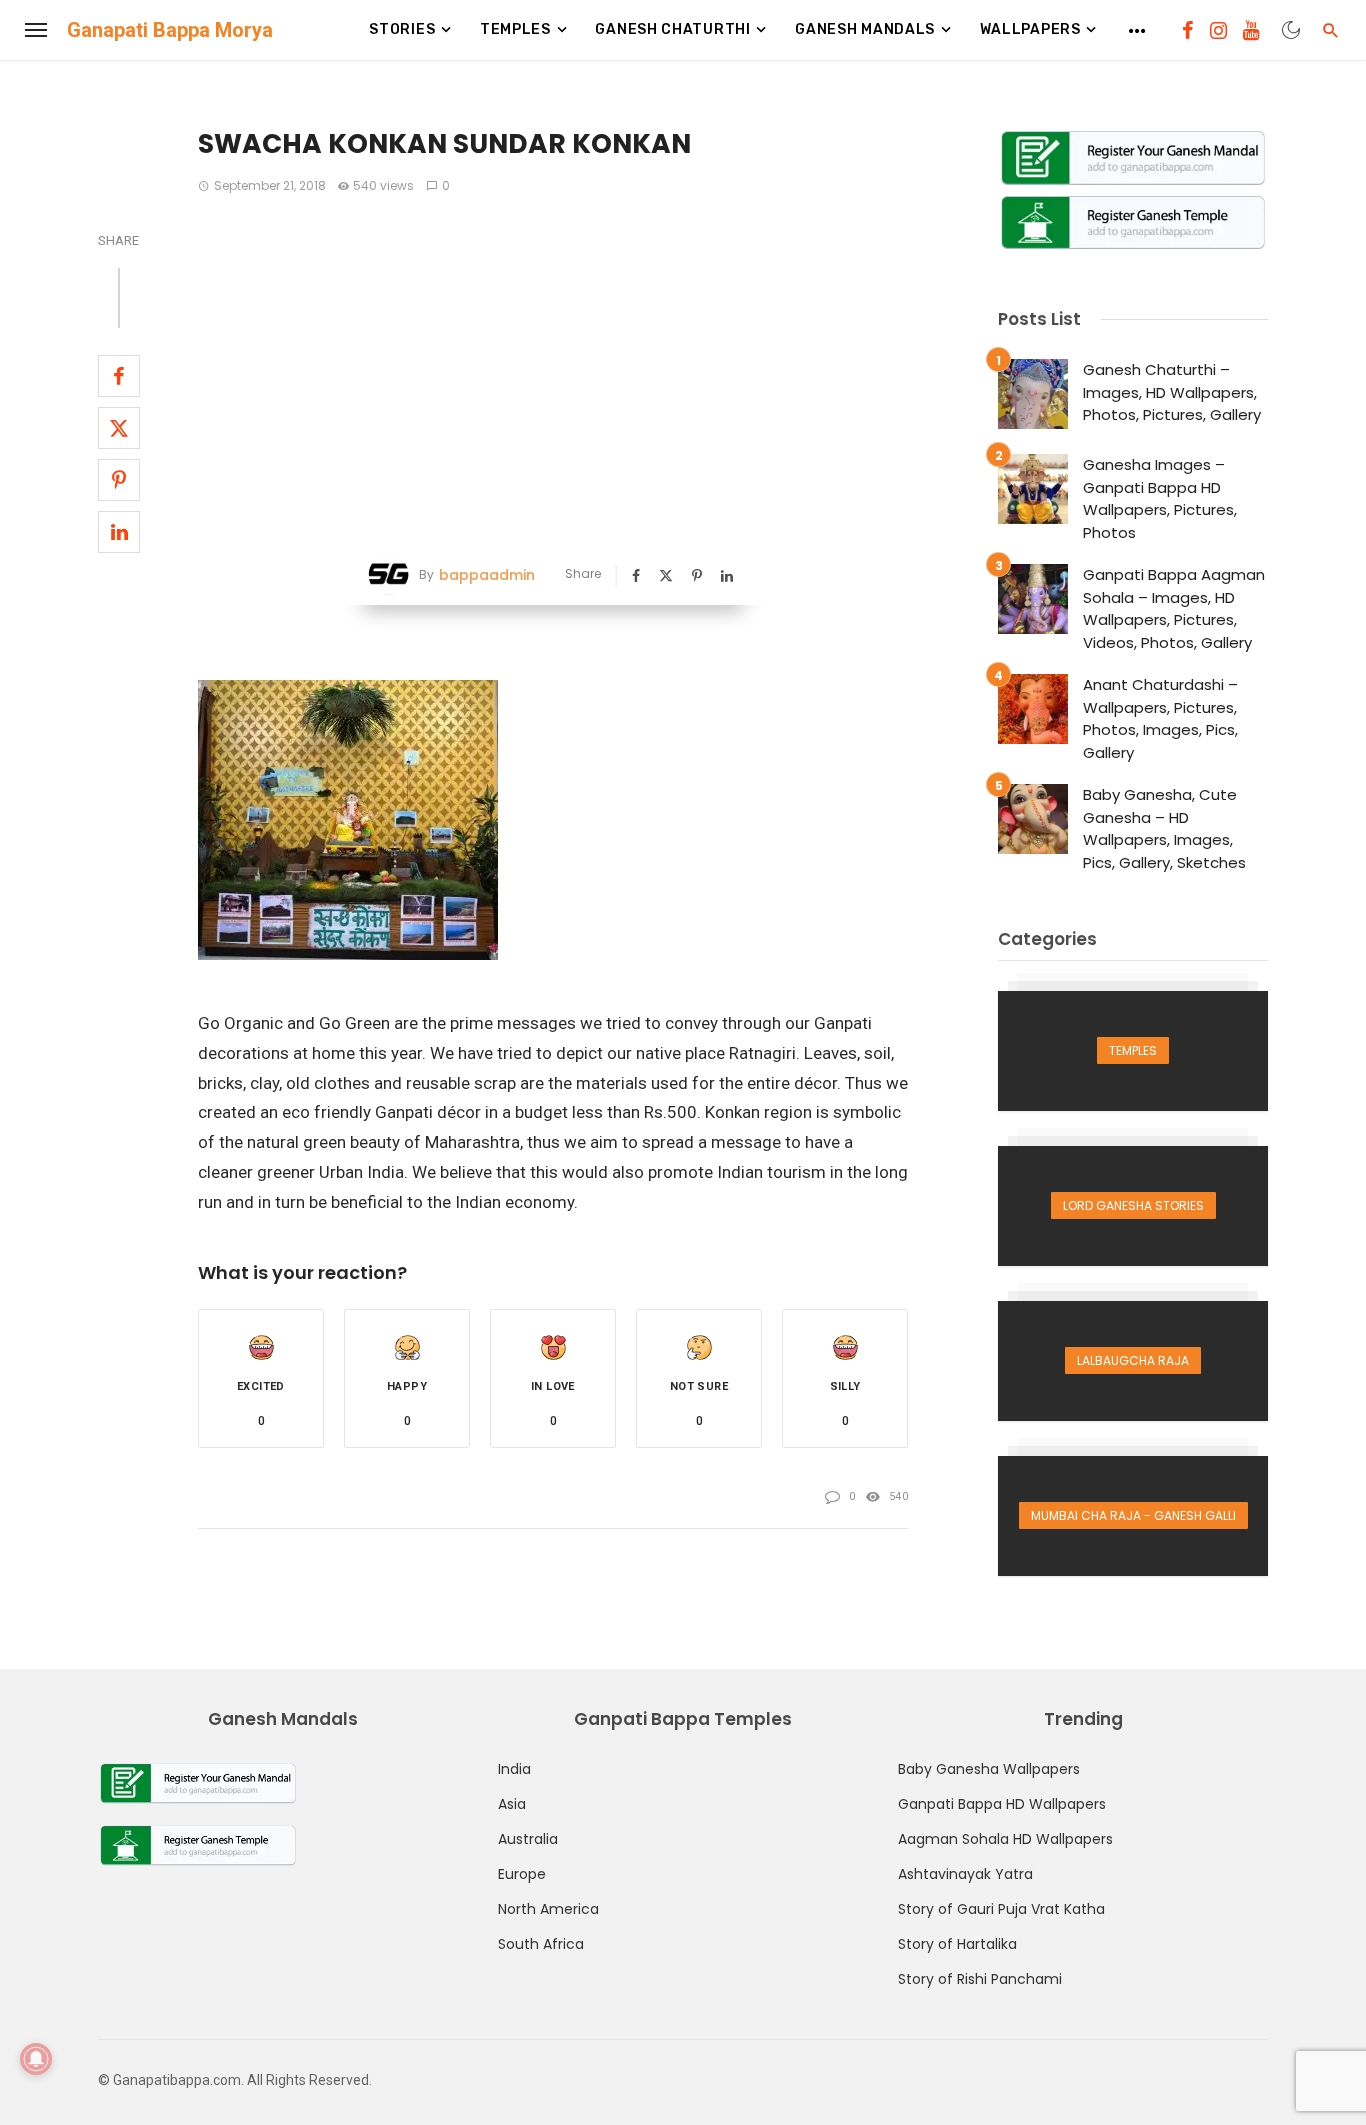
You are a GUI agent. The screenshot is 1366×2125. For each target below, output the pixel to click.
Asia (512, 1804)
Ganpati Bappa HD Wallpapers (1002, 1804)
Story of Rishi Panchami (980, 1979)
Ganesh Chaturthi (672, 29)
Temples (515, 29)
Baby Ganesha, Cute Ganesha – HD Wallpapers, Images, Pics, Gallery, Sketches (1164, 828)
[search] (1331, 30)
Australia (528, 1839)
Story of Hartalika (957, 1944)
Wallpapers (1030, 29)
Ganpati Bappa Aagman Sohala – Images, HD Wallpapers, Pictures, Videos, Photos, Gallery (1174, 608)
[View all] (1133, 1051)
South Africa (541, 1944)
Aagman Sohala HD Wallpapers (1005, 1839)
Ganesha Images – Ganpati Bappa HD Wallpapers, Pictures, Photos (1160, 498)
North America (548, 1909)
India (514, 1769)
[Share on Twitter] (119, 428)
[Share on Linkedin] (119, 532)
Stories (402, 29)
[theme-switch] (1291, 30)
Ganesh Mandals (865, 29)
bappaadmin (487, 575)
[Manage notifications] (36, 2059)
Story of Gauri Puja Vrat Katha (1001, 1909)
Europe (522, 1874)
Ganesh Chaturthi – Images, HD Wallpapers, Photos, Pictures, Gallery (1172, 392)
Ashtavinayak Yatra (965, 1874)
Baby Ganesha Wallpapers (989, 1769)
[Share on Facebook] (119, 376)
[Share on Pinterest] (119, 480)
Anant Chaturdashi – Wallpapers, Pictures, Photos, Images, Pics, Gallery (1160, 718)
